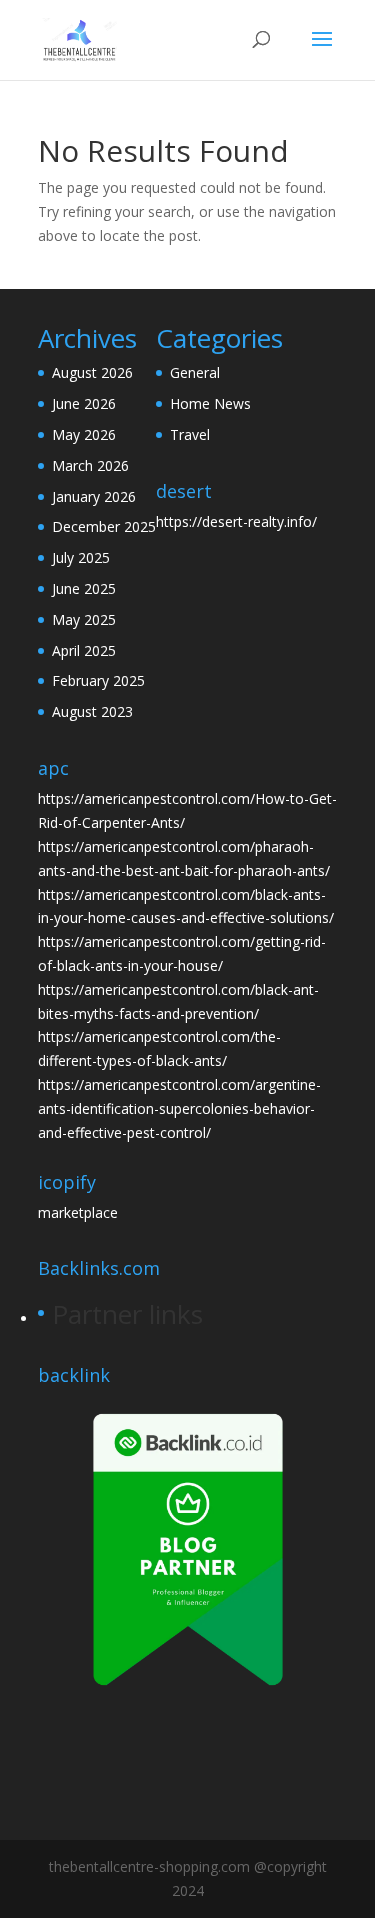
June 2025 (84, 588)
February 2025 (98, 680)
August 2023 (92, 711)
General (195, 372)
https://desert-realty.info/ (236, 521)
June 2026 (84, 403)
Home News (210, 403)
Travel (190, 434)
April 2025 (84, 650)
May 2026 (84, 434)
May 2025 (84, 619)
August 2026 (92, 372)
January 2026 (94, 496)
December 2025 (104, 526)
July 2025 (81, 557)
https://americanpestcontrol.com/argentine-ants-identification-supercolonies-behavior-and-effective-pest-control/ (179, 1108)
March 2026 (90, 465)
